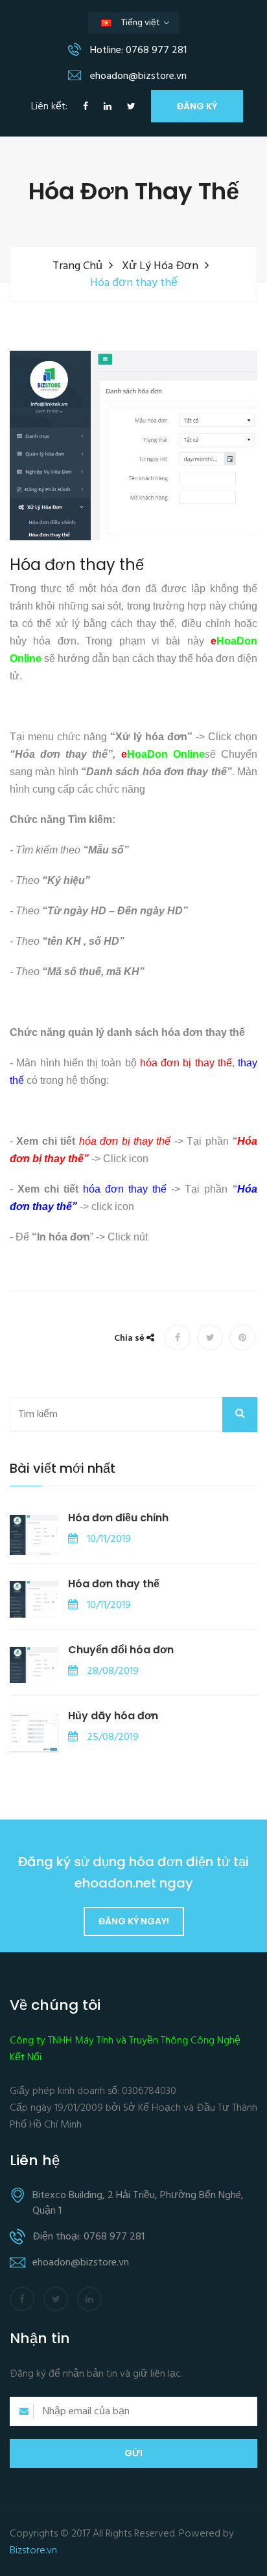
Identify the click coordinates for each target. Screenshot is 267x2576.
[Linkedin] (108, 107)
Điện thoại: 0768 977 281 (88, 2237)
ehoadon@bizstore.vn (137, 76)
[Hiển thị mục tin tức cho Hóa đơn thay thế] (34, 1599)
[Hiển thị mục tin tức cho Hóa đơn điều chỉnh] (34, 1535)
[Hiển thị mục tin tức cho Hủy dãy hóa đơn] (34, 1733)
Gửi (133, 2453)
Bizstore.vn (33, 2551)
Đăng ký (197, 106)
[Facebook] (86, 107)
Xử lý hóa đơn (160, 266)
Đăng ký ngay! (134, 1921)
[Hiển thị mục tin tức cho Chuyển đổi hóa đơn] (34, 1665)
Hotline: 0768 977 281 (137, 50)
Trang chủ (77, 266)
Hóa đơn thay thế (77, 565)
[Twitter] (131, 107)
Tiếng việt (143, 25)
